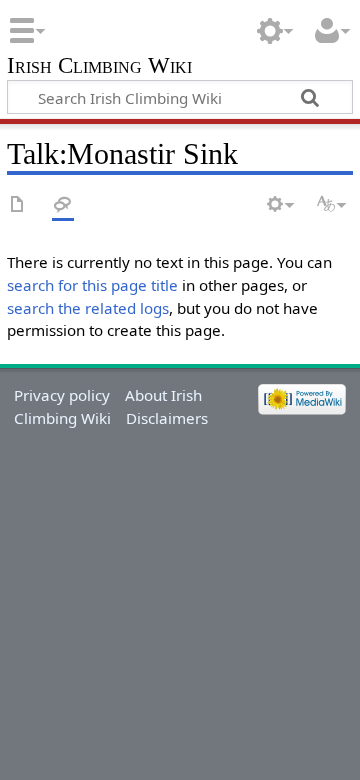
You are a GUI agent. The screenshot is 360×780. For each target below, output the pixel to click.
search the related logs (88, 308)
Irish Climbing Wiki (99, 67)
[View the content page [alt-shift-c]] (18, 205)
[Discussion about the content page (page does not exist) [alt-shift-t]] (63, 205)
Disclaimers (167, 418)
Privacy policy (62, 395)
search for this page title (92, 285)
